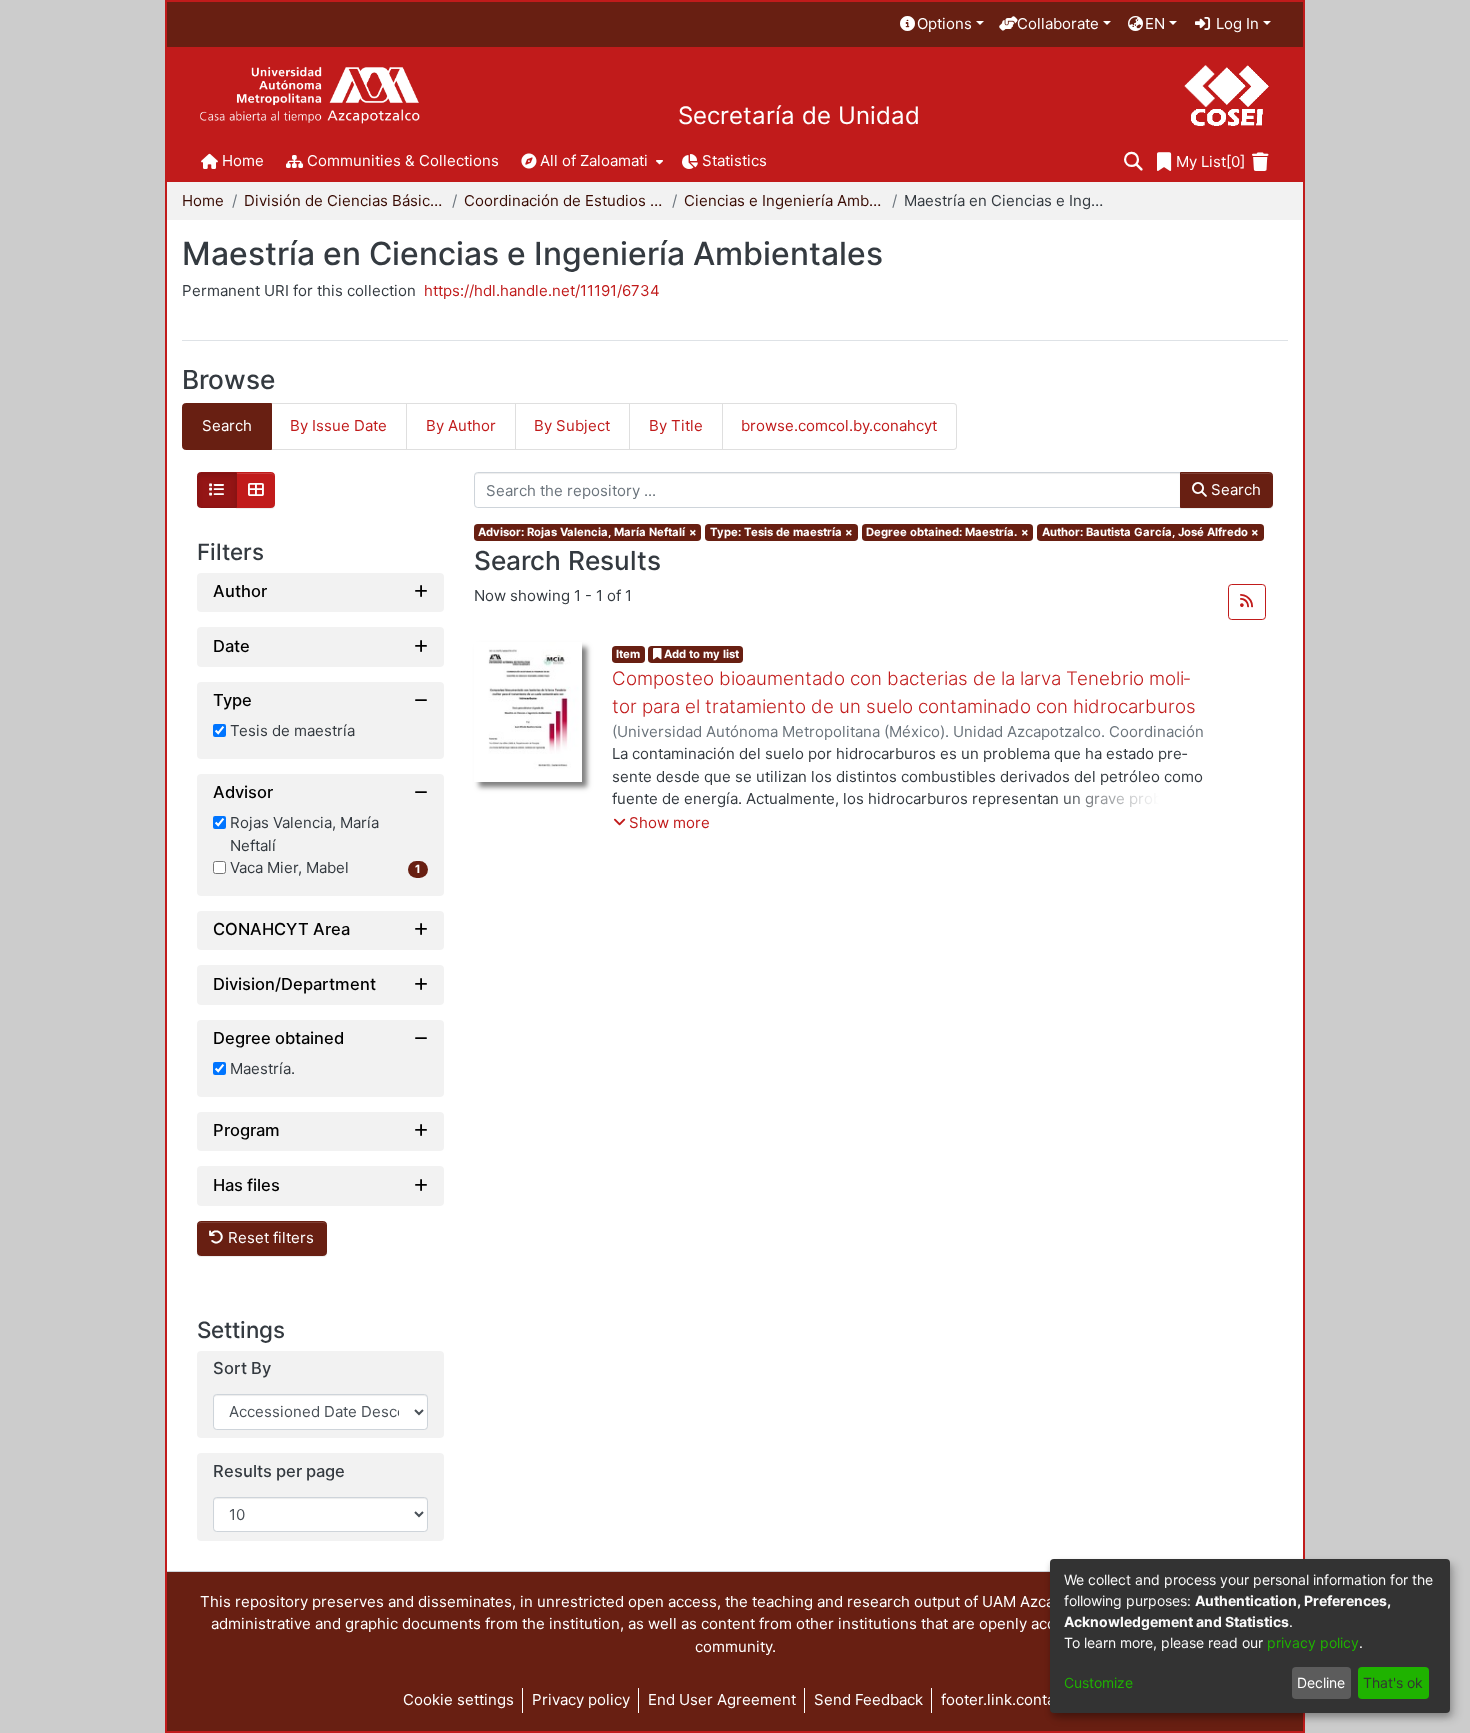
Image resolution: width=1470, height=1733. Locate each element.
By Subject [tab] (572, 425)
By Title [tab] (676, 425)
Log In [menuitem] (1235, 23)
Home (203, 200)
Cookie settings (458, 1699)
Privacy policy (581, 1699)
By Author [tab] (461, 425)
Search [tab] (227, 425)
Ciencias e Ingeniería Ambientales (784, 200)
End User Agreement (722, 1699)
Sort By (242, 1368)
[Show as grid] (256, 490)
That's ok (1393, 1682)
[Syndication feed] (1247, 602)
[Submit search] (1133, 162)
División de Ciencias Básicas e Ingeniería (344, 200)
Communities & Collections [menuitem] (403, 160)
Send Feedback (868, 1699)
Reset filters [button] (269, 1237)
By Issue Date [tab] (338, 425)
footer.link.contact (1004, 1699)
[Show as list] (217, 490)
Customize (1098, 1682)
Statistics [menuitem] (734, 160)
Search (1234, 489)
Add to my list (700, 654)
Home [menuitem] (243, 160)
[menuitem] (941, 24)
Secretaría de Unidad (799, 116)
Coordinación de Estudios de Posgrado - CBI (564, 200)
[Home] (309, 95)
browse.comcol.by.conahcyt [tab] (839, 425)
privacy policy (1313, 1642)
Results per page (279, 1471)
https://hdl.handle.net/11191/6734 (542, 290)
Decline (1321, 1682)
